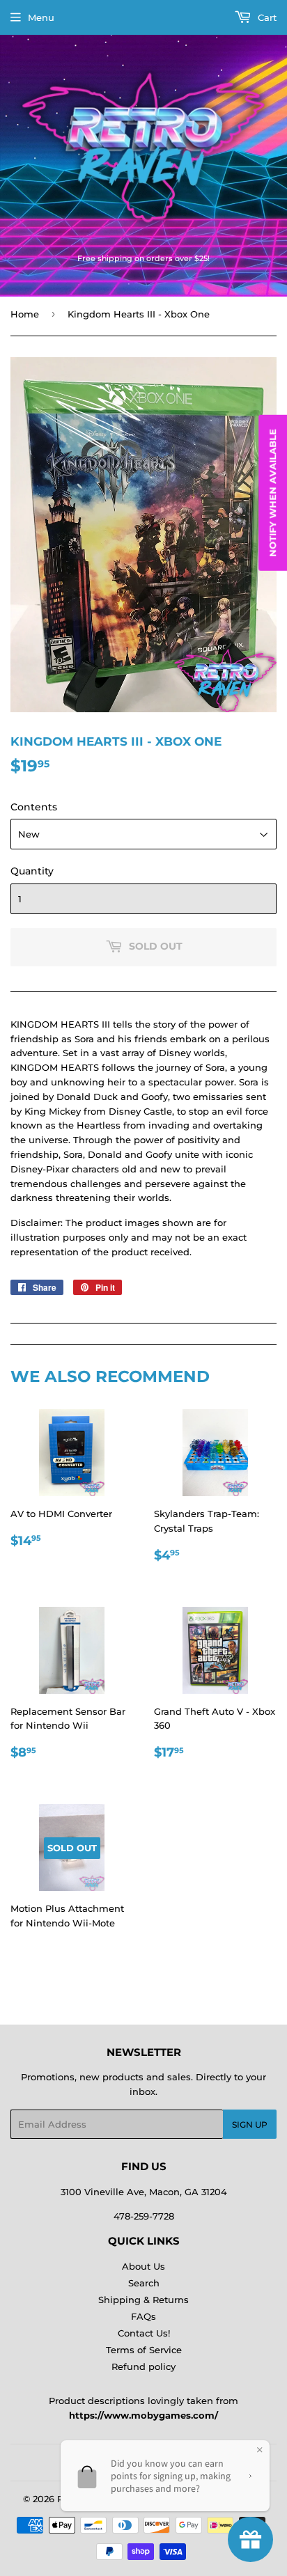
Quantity (32, 871)
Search (144, 2283)
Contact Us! (144, 2333)
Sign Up (250, 2125)
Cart (266, 17)
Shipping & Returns (143, 2300)
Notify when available (272, 493)
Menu (41, 17)
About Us (143, 2266)
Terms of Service (144, 2350)
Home (25, 314)
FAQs (143, 2316)
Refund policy (143, 2366)
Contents (34, 807)
